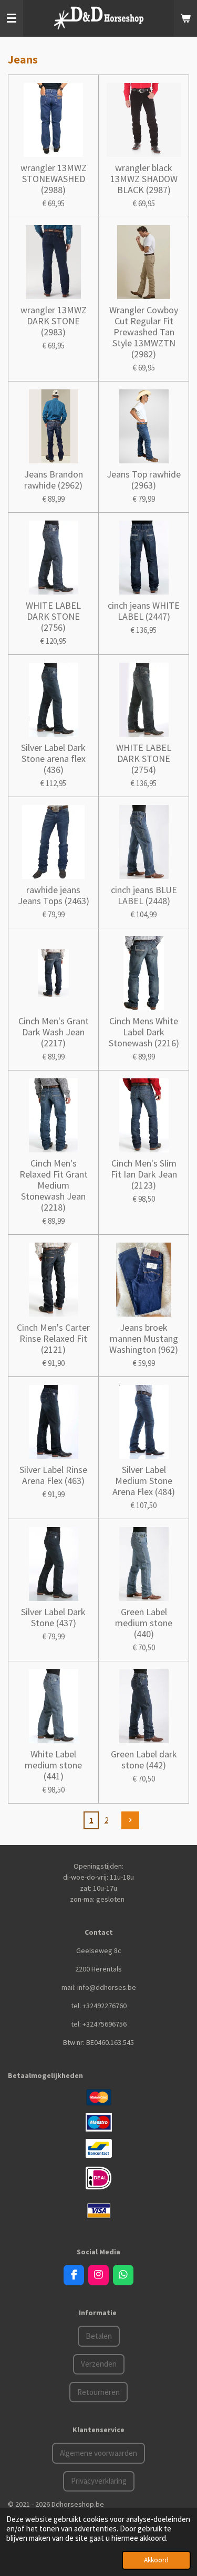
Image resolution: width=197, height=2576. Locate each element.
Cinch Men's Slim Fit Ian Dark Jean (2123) (144, 1174)
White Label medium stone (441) (53, 1765)
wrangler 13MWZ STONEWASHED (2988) (54, 179)
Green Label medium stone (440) (144, 1623)
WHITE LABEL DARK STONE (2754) (144, 759)
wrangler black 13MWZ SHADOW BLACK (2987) (144, 179)
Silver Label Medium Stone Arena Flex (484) (144, 1481)
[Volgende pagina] (130, 1820)
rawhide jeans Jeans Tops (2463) (54, 895)
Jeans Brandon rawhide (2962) (54, 480)
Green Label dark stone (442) (144, 1759)
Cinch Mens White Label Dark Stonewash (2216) (144, 1032)
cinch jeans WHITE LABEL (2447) (144, 611)
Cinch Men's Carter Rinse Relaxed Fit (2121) (53, 1338)
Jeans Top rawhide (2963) (144, 480)
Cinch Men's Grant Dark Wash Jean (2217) (54, 1032)
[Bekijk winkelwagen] (185, 18)
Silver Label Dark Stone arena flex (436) (53, 759)
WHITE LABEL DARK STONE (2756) (53, 616)
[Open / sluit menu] (12, 18)
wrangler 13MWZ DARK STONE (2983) (54, 321)
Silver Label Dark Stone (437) (53, 1617)
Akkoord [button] (156, 2560)
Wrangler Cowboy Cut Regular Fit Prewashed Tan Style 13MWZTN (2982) (144, 332)
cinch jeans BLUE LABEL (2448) (144, 895)
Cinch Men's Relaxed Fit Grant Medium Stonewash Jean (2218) (54, 1185)
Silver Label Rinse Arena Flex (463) (53, 1475)
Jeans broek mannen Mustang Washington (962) (144, 1338)
